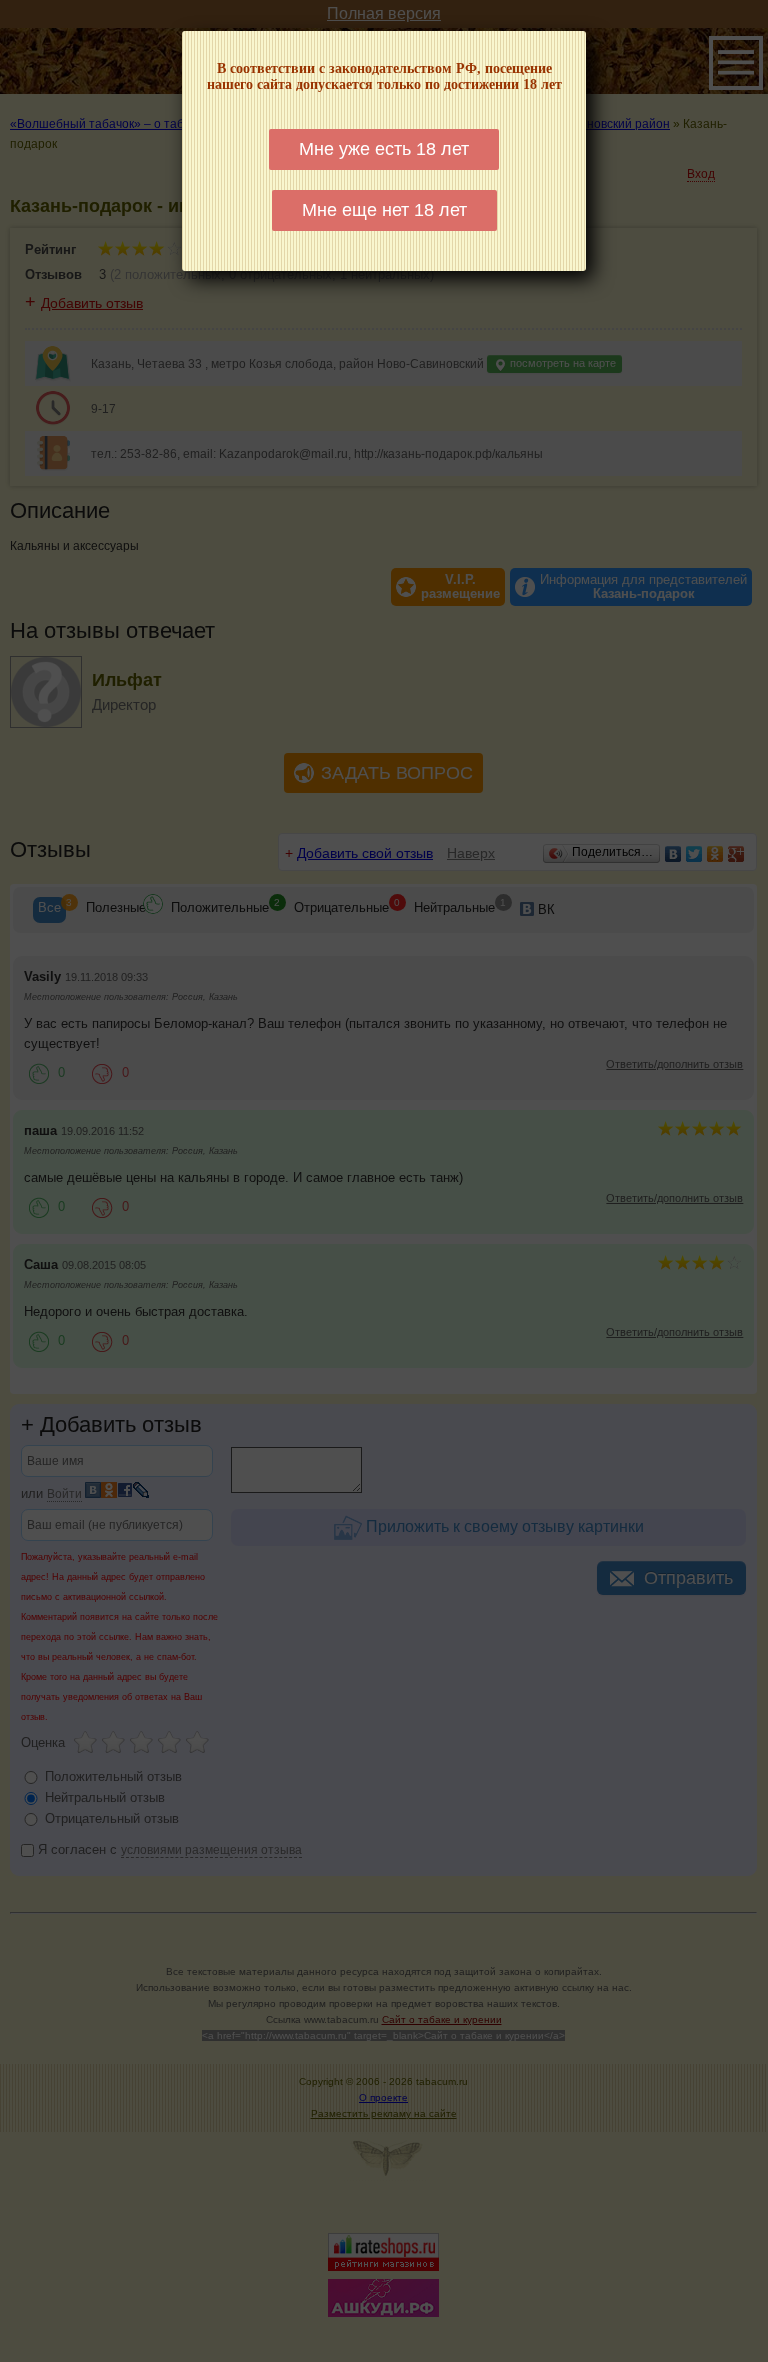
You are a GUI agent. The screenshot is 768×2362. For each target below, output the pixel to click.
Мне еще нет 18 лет (384, 210)
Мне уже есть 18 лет (384, 149)
